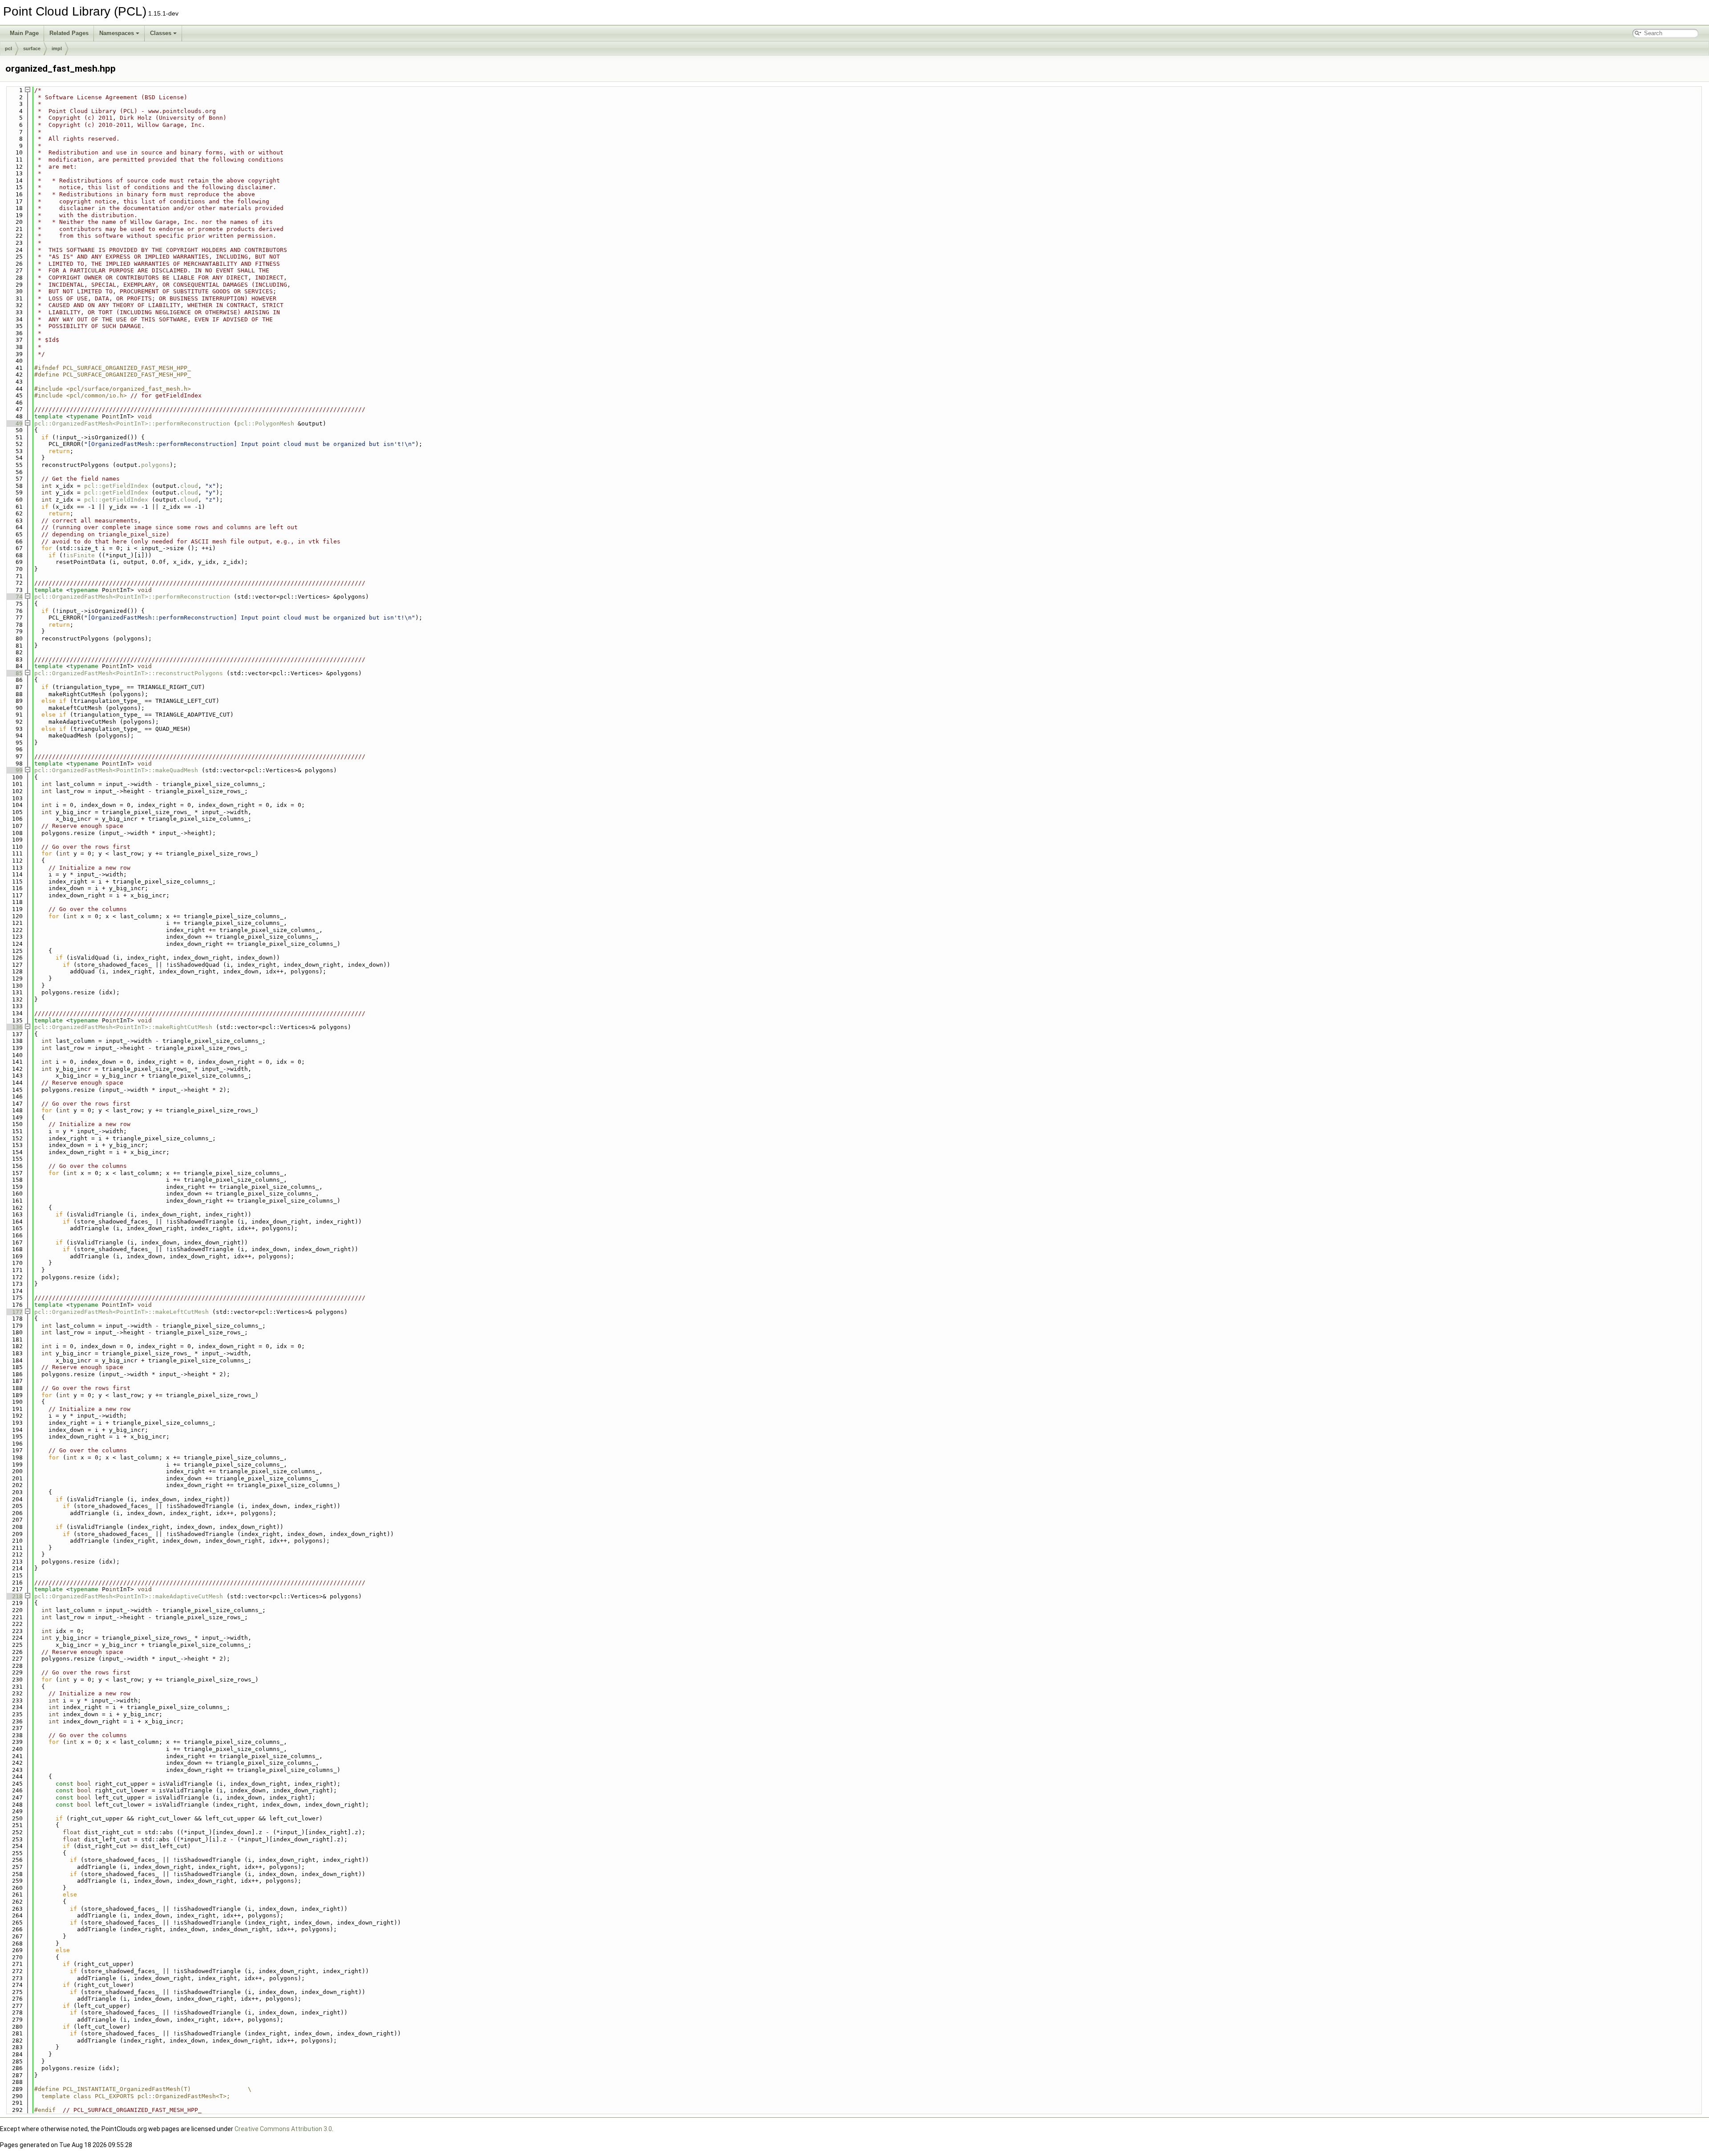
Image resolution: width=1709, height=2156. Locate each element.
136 (14, 1027)
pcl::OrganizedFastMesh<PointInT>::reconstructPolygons (129, 673)
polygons (155, 465)
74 (14, 597)
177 (14, 1312)
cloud (189, 486)
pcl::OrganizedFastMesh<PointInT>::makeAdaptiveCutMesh (129, 1596)
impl (57, 49)
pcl (8, 49)
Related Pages (69, 33)
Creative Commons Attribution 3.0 (283, 2129)
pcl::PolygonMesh (266, 423)
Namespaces (117, 33)
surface (32, 49)
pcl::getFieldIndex (116, 486)
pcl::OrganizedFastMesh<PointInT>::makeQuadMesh (116, 770)
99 (14, 770)
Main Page (24, 33)
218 (14, 1596)
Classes (161, 33)
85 (14, 673)
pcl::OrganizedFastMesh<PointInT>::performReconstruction (132, 423)
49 (14, 423)
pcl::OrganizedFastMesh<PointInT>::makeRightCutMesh (123, 1027)
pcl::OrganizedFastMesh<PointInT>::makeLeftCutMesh (121, 1312)
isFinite (81, 555)
